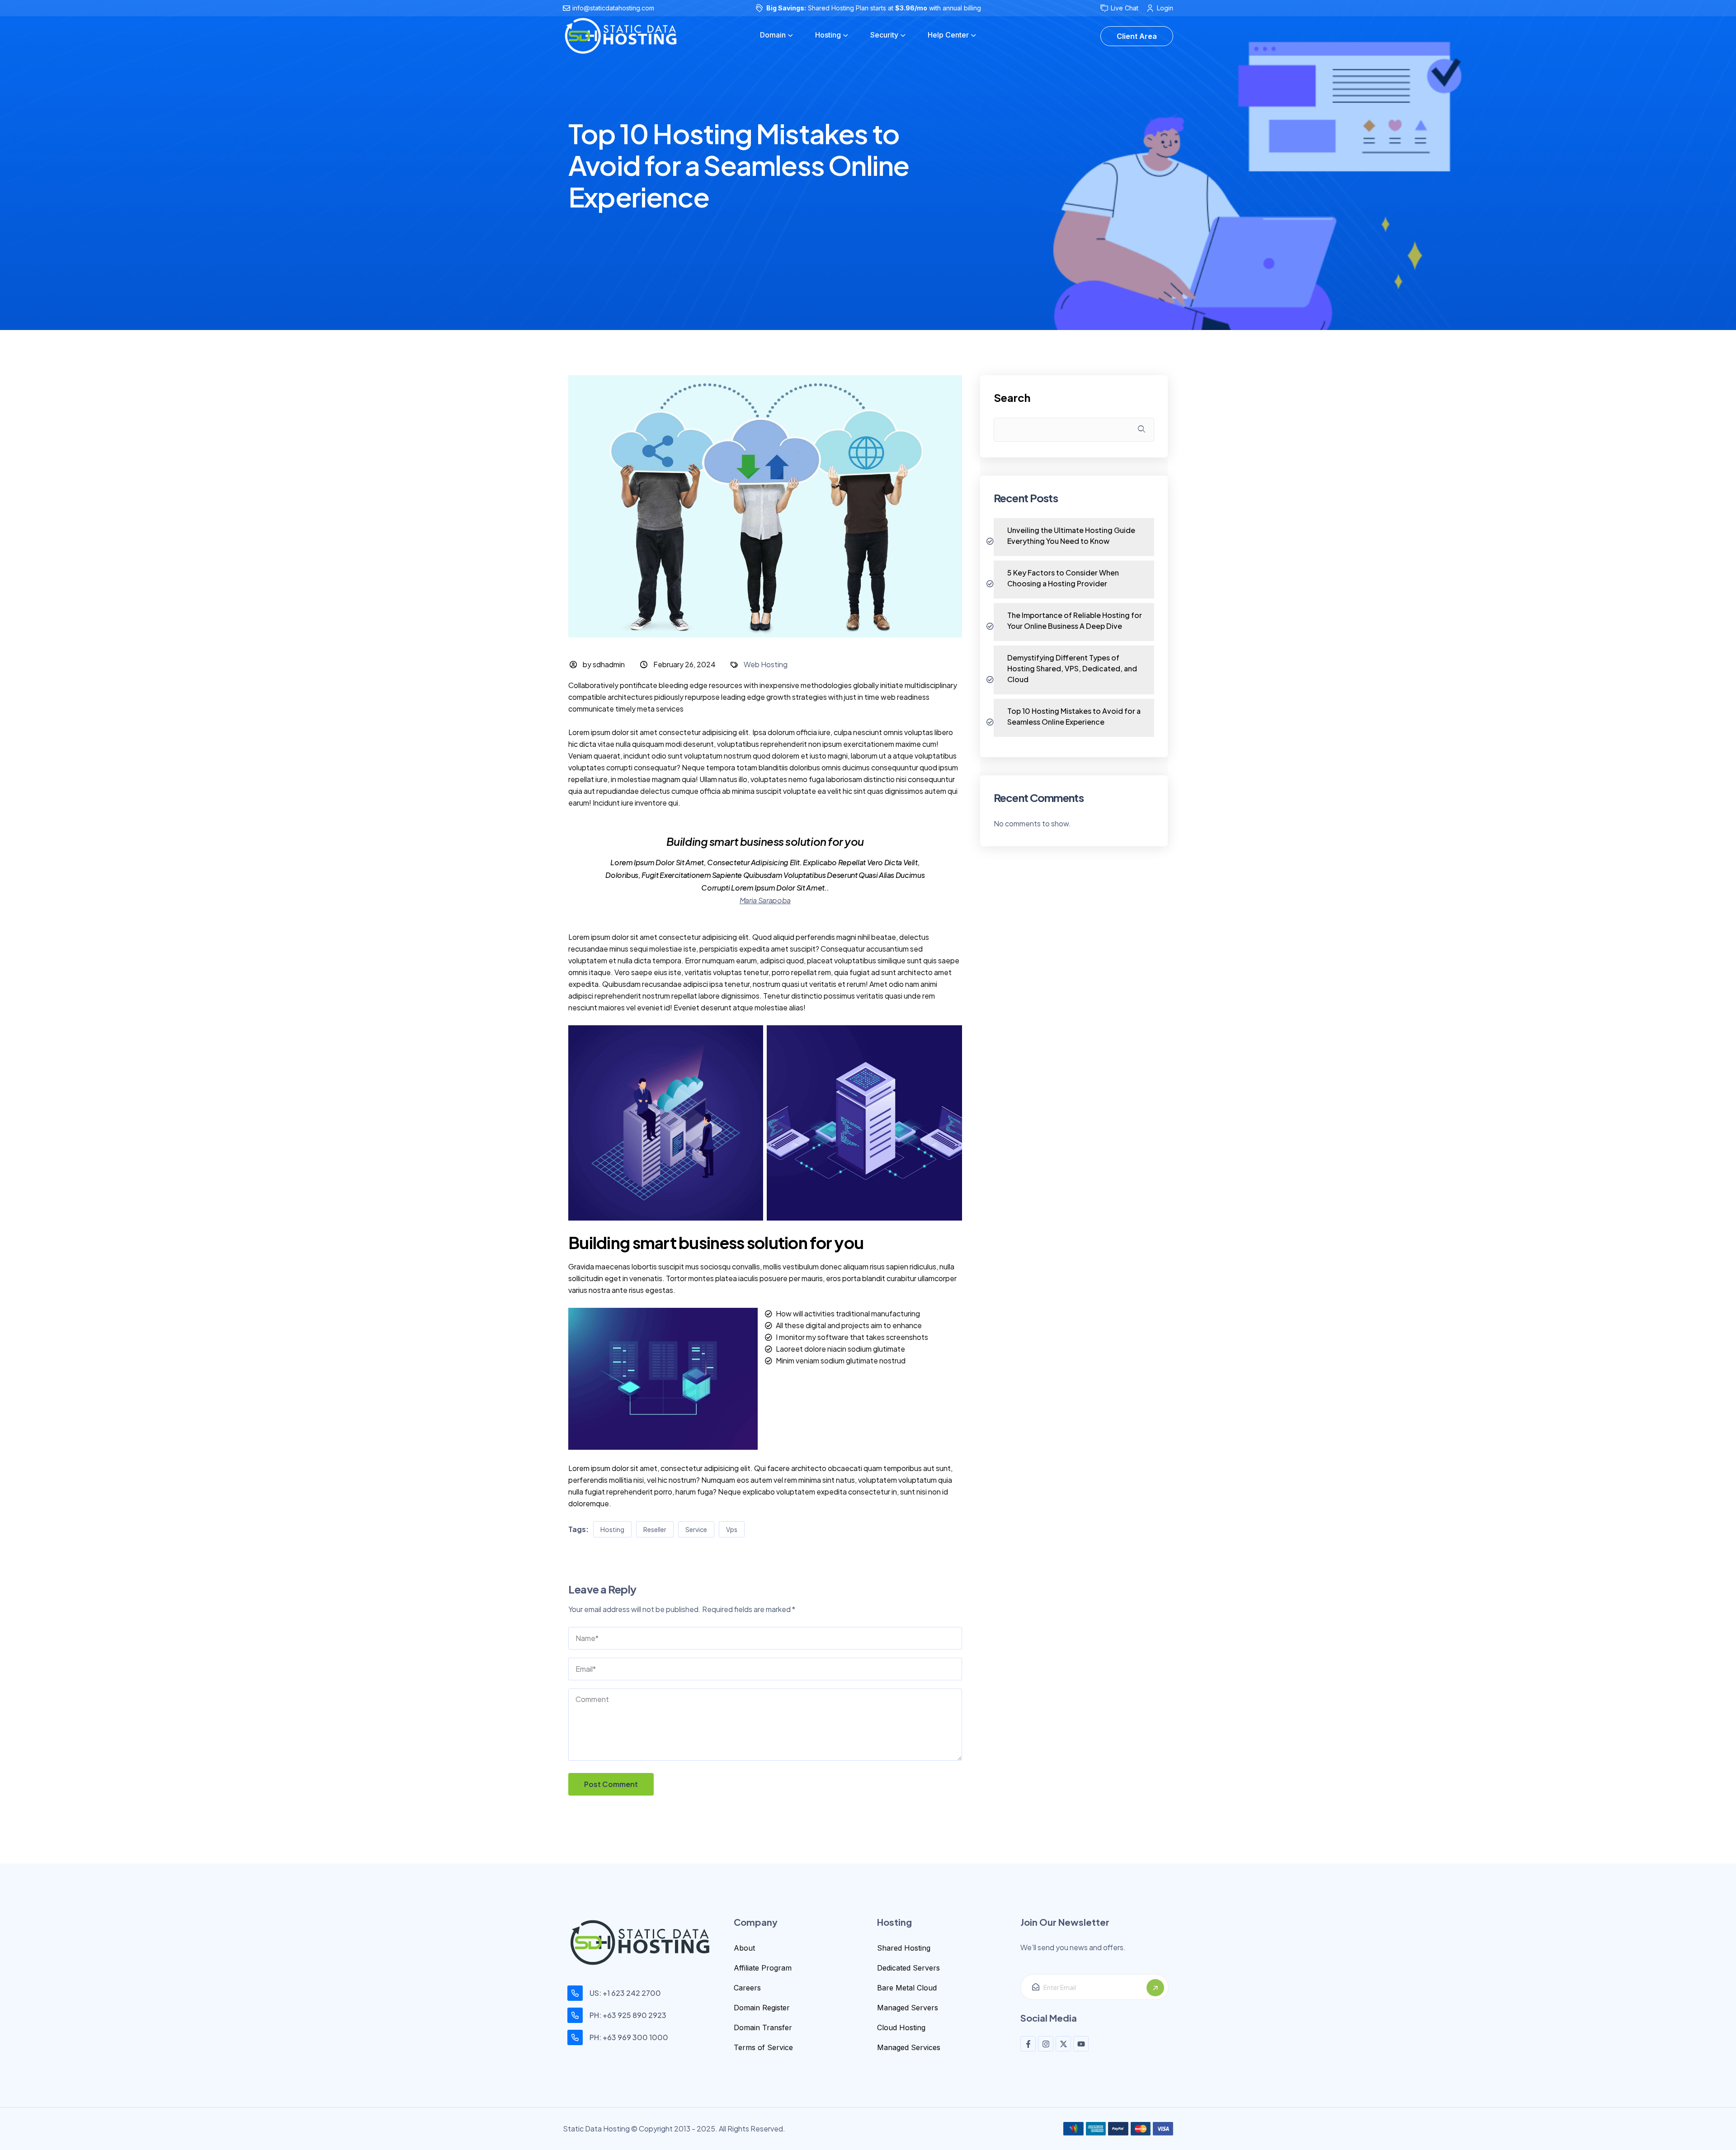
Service (696, 1529)
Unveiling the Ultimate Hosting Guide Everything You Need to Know (1071, 535)
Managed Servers (908, 2008)
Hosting (612, 1529)
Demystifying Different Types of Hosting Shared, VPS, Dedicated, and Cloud (1072, 668)
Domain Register (762, 2008)
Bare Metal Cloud (907, 1988)
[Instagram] (1046, 2044)
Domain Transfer (763, 2027)
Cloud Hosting (901, 2027)
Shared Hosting (904, 1948)
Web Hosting (766, 664)
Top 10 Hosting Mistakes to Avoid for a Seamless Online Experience (1074, 716)
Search (1012, 398)
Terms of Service (763, 2047)
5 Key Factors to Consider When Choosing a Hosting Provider (1063, 578)
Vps (732, 1529)
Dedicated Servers (908, 1968)
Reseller (655, 1529)
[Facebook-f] (1028, 2044)
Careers (747, 1988)
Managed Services (909, 2047)
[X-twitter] (1063, 2044)
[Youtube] (1081, 2044)
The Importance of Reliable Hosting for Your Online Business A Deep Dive (1075, 620)
